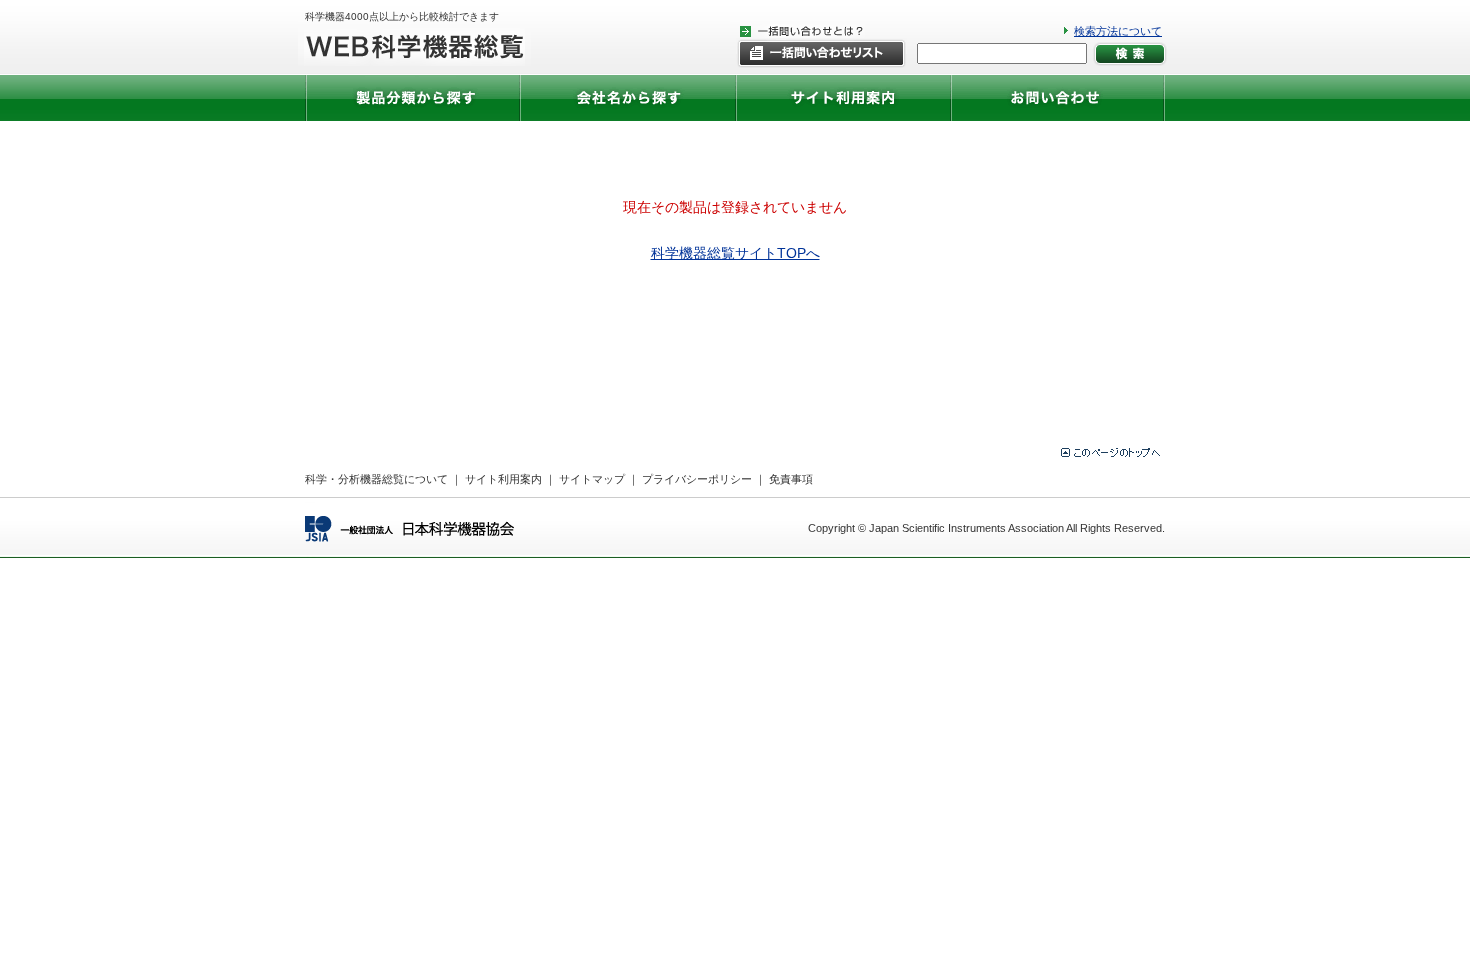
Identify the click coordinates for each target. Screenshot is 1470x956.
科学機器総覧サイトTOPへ (735, 253)
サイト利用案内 (503, 479)
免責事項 (791, 479)
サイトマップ (592, 479)
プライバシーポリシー (697, 479)
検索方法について (1118, 31)
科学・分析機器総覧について (376, 479)
